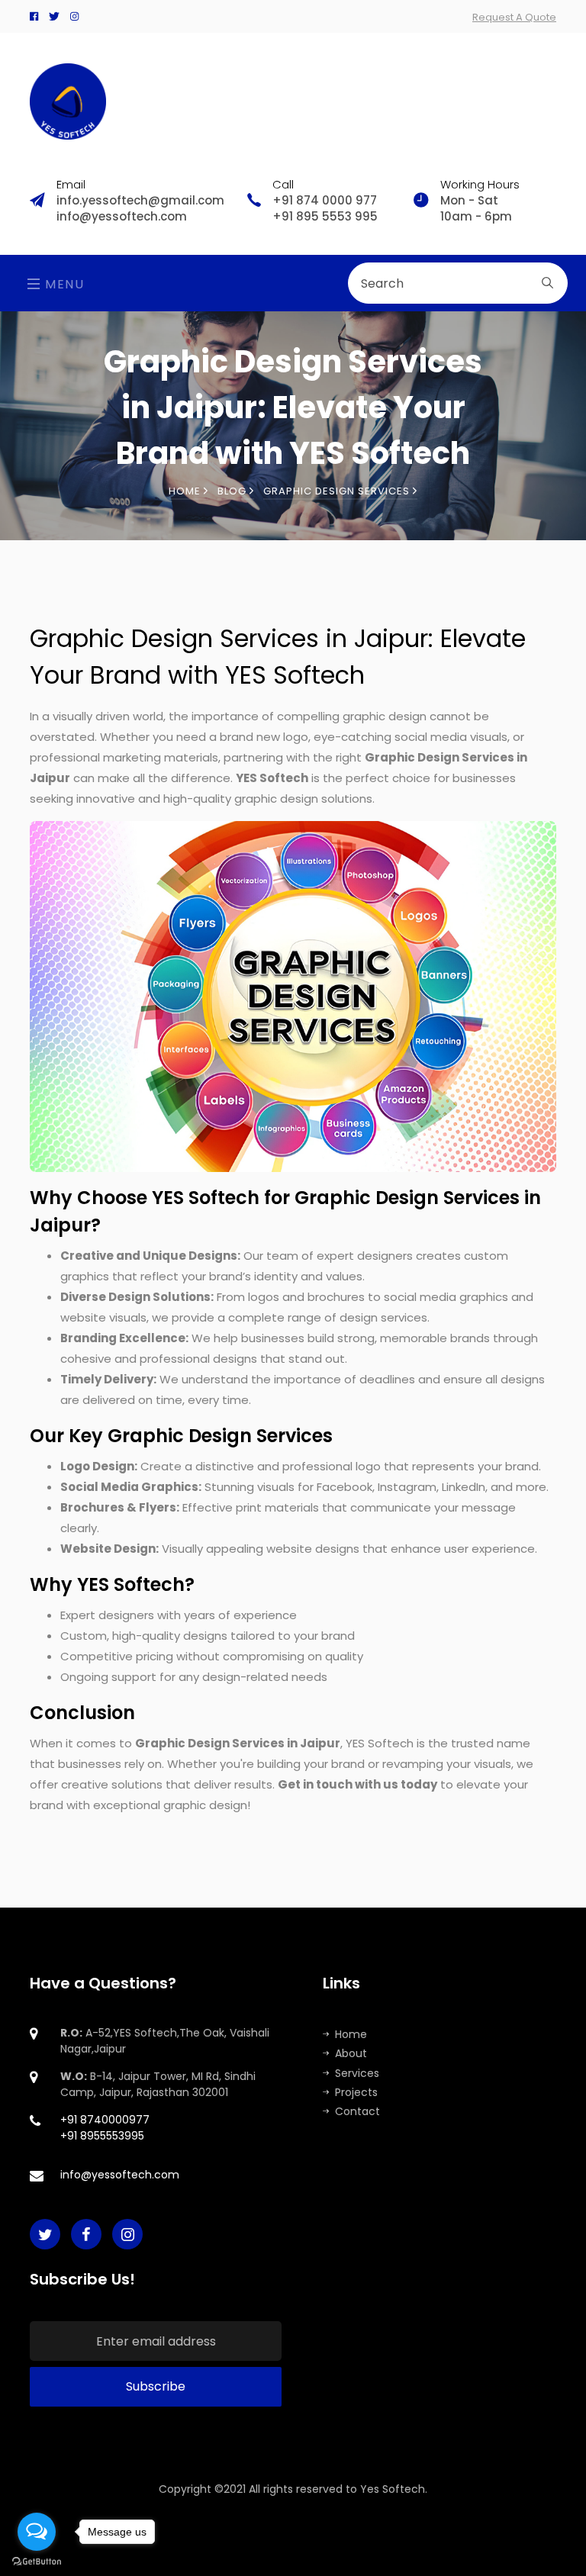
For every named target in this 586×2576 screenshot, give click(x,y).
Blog (233, 491)
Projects (356, 2092)
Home (186, 491)
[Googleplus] (74, 16)
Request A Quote (514, 17)
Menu (63, 284)
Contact (357, 2111)
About (351, 2053)
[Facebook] (34, 16)
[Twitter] (54, 16)
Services (357, 2073)
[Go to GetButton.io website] (37, 2561)
